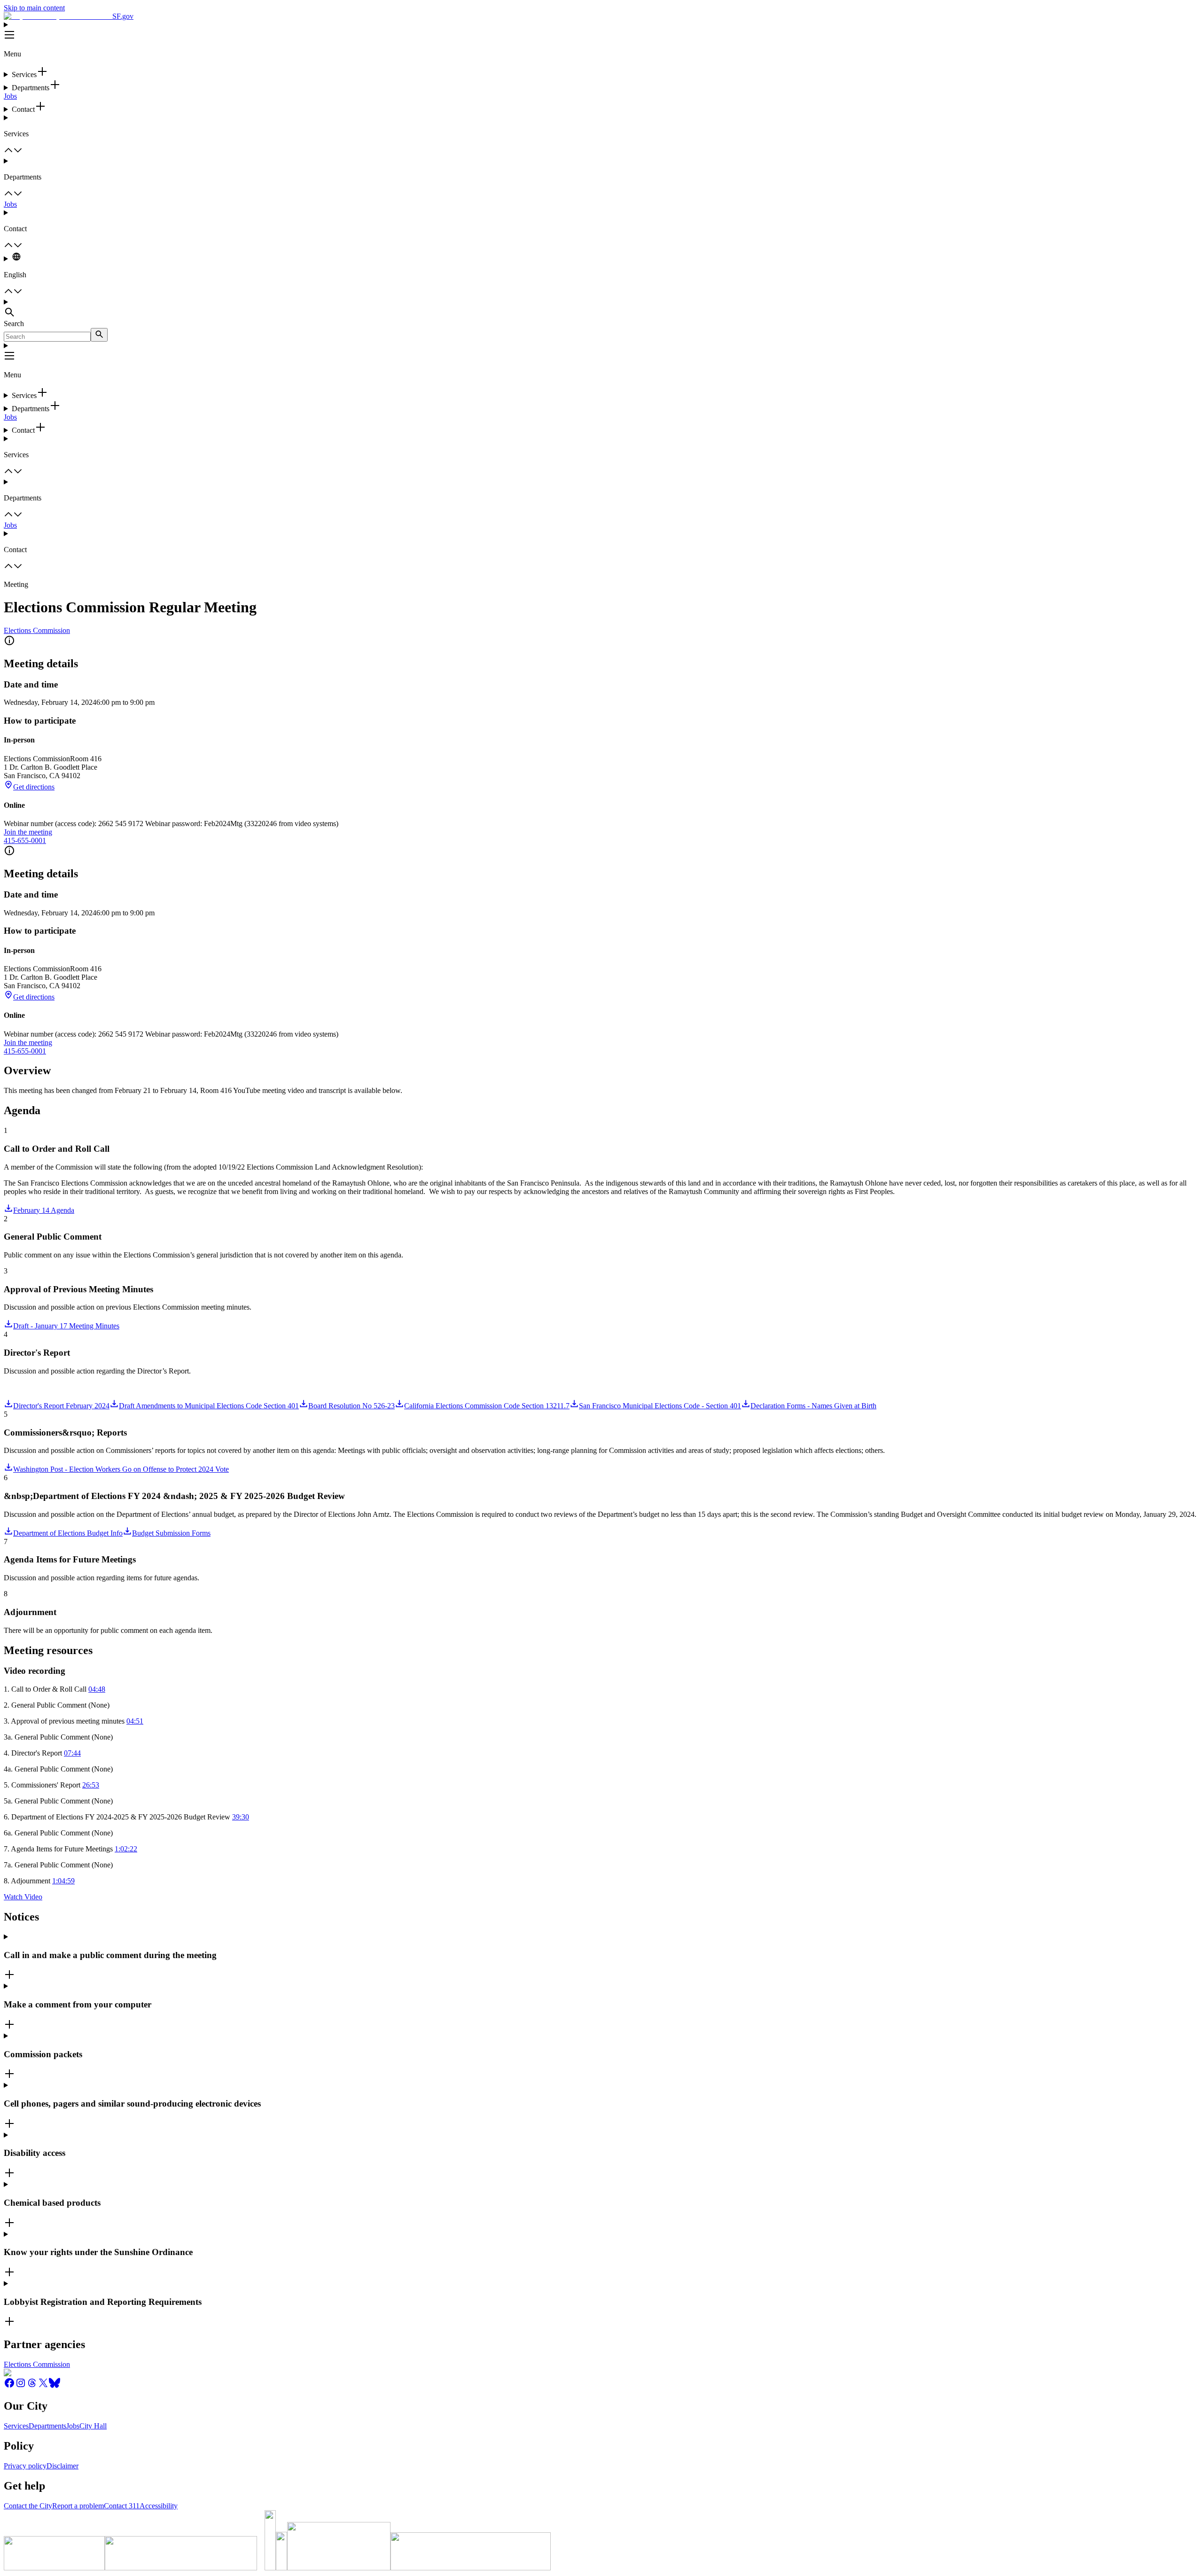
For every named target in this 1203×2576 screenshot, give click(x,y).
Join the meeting (28, 832)
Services (16, 2426)
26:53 (91, 1785)
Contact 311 (122, 2506)
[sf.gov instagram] (21, 2386)
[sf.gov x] (43, 2386)
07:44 (72, 1753)
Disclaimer (62, 2466)
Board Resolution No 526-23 (352, 1406)
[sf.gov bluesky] (55, 2386)
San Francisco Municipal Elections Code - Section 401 (660, 1406)
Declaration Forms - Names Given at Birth (813, 1406)
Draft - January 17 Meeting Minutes (66, 1326)
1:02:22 (126, 1849)
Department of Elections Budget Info (68, 1533)
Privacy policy (25, 2466)
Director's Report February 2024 (61, 1406)
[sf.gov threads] (32, 2386)
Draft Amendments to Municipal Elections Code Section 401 (209, 1406)
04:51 (135, 1721)
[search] (99, 335)
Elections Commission (37, 630)
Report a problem (78, 2506)
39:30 (241, 1817)
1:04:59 (63, 1881)
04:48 (97, 1689)
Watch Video (23, 1897)
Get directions (34, 787)
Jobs (10, 96)
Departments (47, 2426)
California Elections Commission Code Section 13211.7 (487, 1406)
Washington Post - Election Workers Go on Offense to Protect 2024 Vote (121, 1469)
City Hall (93, 2426)
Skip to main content (34, 8)
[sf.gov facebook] (9, 2386)
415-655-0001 (25, 840)
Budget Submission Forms (171, 1533)
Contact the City (28, 2506)
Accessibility (159, 2506)
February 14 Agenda (44, 1210)
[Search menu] (601, 309)
